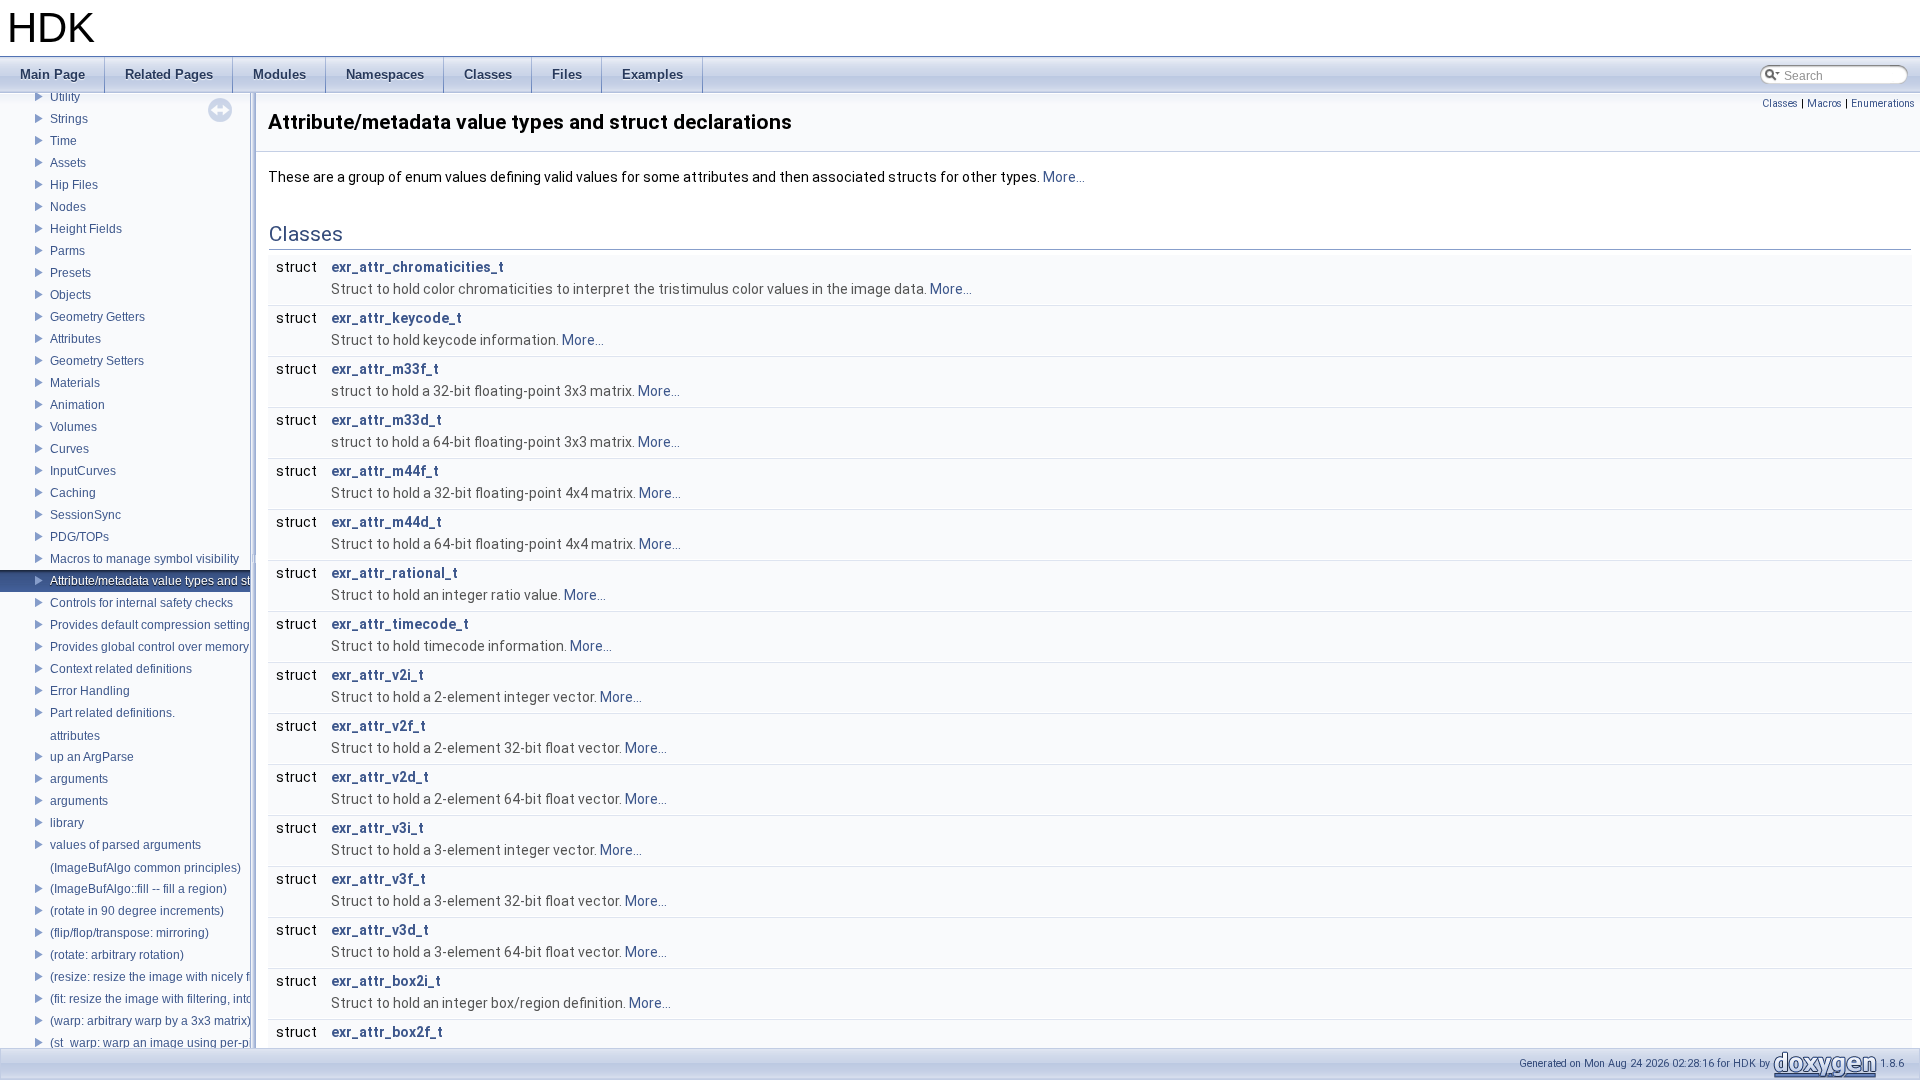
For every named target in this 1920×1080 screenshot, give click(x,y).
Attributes (75, 339)
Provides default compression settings (153, 625)
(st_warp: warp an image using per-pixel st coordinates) (200, 1043)
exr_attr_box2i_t (386, 981)
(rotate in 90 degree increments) (137, 911)
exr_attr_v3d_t (380, 930)
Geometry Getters (97, 317)
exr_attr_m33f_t (385, 369)
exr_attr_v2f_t (378, 726)
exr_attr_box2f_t (387, 1032)
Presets (70, 273)
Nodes (68, 207)
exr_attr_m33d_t (386, 420)
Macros (1824, 103)
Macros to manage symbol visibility (144, 559)
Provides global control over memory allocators (177, 647)
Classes (1780, 103)
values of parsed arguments (125, 845)
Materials (75, 383)
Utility (65, 97)
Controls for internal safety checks (141, 603)
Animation (77, 405)
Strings (69, 119)
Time (63, 141)
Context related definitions (121, 669)
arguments (79, 779)
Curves (69, 449)
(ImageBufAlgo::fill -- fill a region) (138, 889)
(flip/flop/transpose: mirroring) (129, 933)
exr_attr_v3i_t (377, 828)
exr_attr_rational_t (394, 573)
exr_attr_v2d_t (380, 777)
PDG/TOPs (79, 537)
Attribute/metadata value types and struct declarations (195, 581)
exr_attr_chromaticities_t (417, 267)
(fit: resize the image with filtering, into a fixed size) (185, 999)
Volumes (73, 427)
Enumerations (1883, 103)
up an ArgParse (92, 757)
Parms (67, 251)
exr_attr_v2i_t (377, 675)
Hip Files (74, 185)
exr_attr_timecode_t (400, 624)
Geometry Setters (97, 361)
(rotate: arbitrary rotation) (117, 955)
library (67, 823)
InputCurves (83, 471)
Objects (70, 295)
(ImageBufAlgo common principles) (145, 868)
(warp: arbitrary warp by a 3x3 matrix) (150, 1021)
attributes (75, 736)
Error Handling (90, 691)
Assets (68, 163)
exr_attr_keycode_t (396, 318)
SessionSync (85, 515)
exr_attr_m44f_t (385, 471)
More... (1064, 177)
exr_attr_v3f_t (378, 879)
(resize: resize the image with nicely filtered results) (188, 977)
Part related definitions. (112, 713)
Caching (73, 493)
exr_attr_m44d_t (386, 522)
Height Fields (86, 229)
